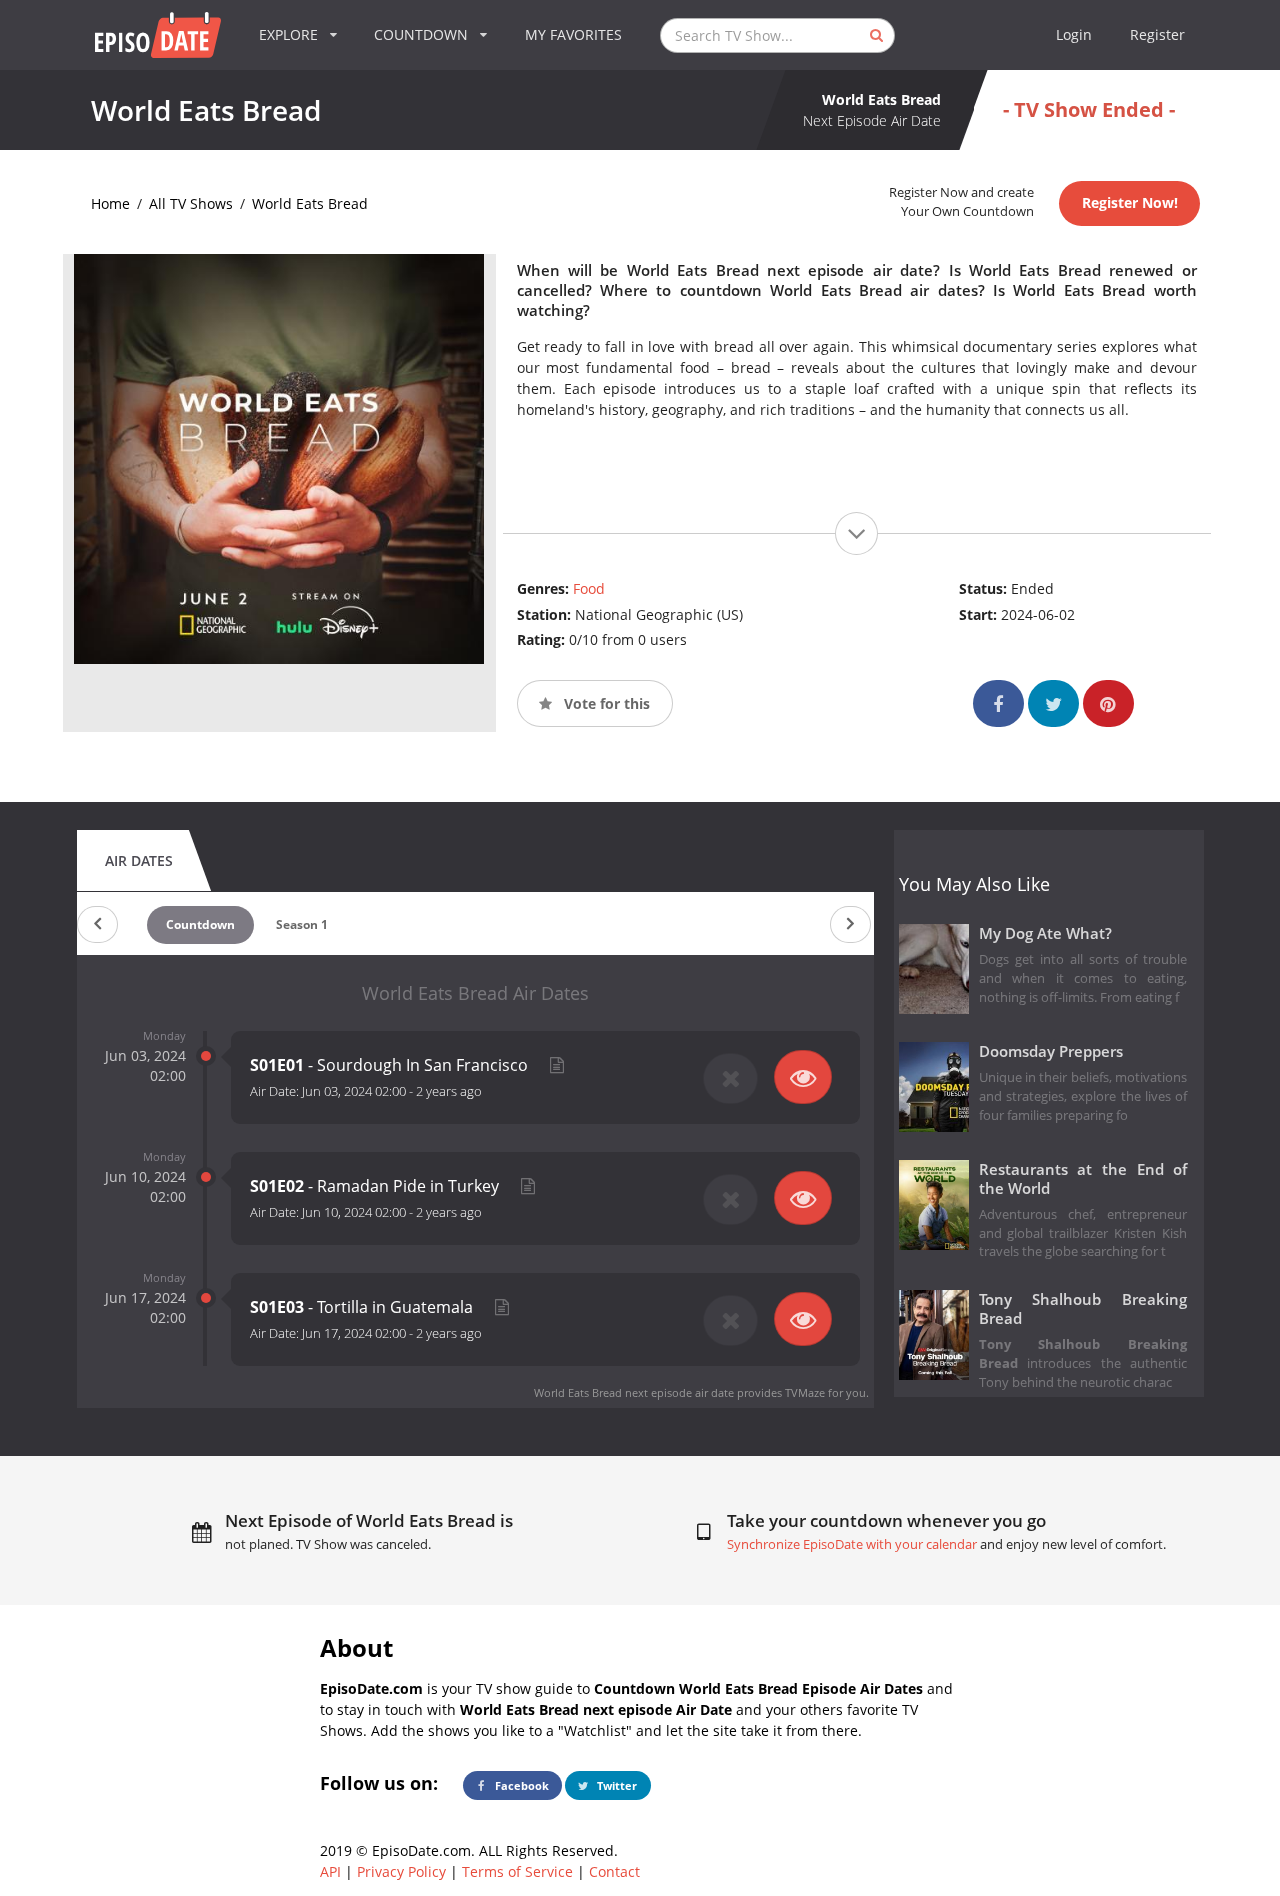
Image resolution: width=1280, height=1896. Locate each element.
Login (1074, 34)
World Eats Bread (310, 203)
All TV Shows (191, 203)
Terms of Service (517, 1871)
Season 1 (302, 924)
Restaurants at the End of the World (1083, 1179)
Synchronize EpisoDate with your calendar (852, 1544)
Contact (614, 1871)
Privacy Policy (401, 1871)
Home (110, 203)
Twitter (615, 1785)
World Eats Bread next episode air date (634, 1392)
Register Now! (1130, 202)
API (330, 1871)
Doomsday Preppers (1051, 1051)
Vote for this (605, 703)
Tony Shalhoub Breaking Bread (1083, 1309)
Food (589, 588)
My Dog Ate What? (1045, 933)
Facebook (520, 1785)
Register (1157, 34)
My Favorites (573, 34)
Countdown (200, 924)
